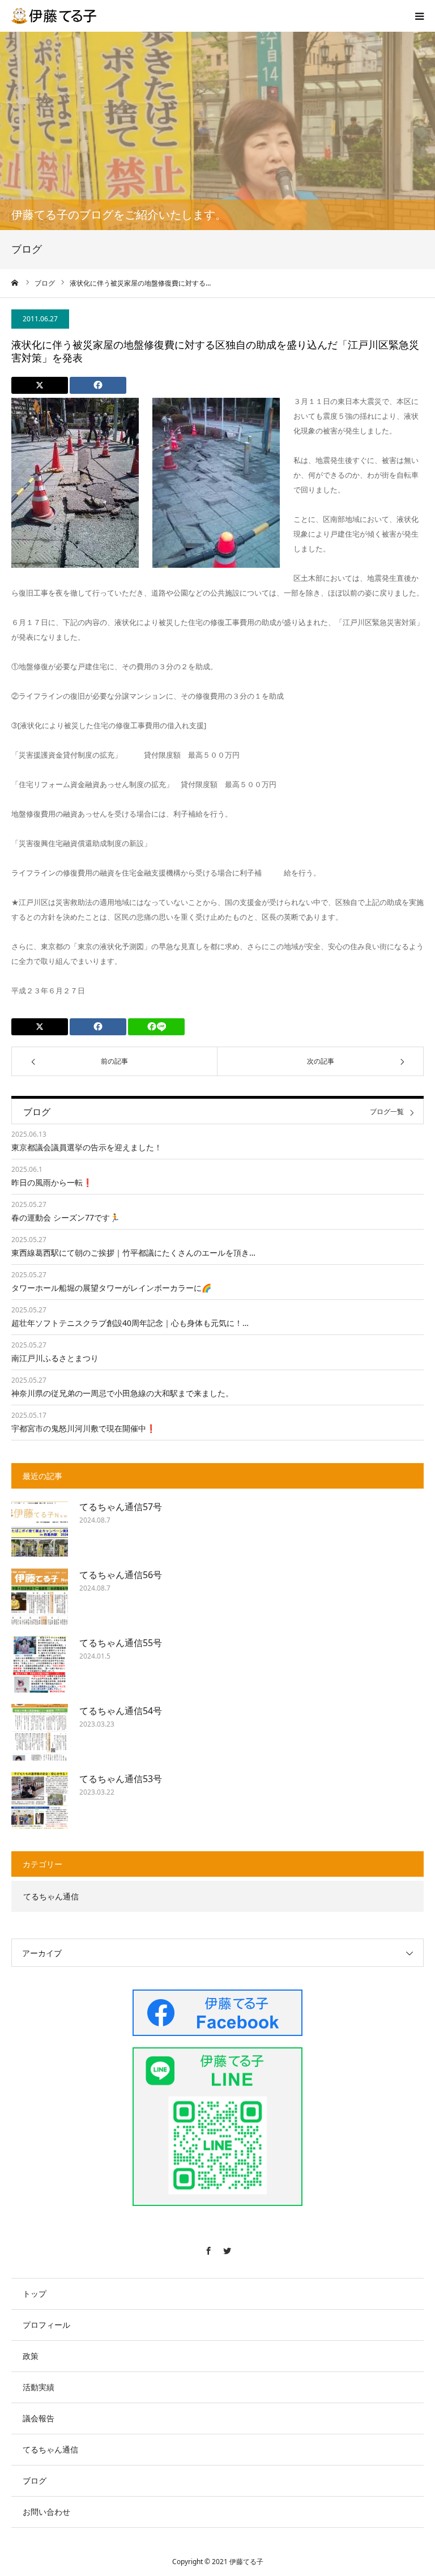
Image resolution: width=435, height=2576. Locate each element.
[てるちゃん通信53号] (40, 1800)
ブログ (35, 2481)
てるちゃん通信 (51, 1896)
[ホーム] (15, 283)
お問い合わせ (46, 2512)
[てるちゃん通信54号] (40, 1732)
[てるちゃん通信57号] (40, 1528)
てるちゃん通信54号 (121, 1711)
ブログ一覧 (387, 1112)
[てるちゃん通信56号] (40, 1596)
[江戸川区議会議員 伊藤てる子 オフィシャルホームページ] (54, 16)
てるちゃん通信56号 (121, 1575)
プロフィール (46, 2325)
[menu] (419, 16)
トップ (35, 2294)
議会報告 (39, 2418)
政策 (31, 2356)
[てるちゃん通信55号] (40, 1664)
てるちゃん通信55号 (121, 1643)
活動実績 (39, 2387)
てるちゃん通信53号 (121, 1779)
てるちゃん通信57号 (121, 1507)
